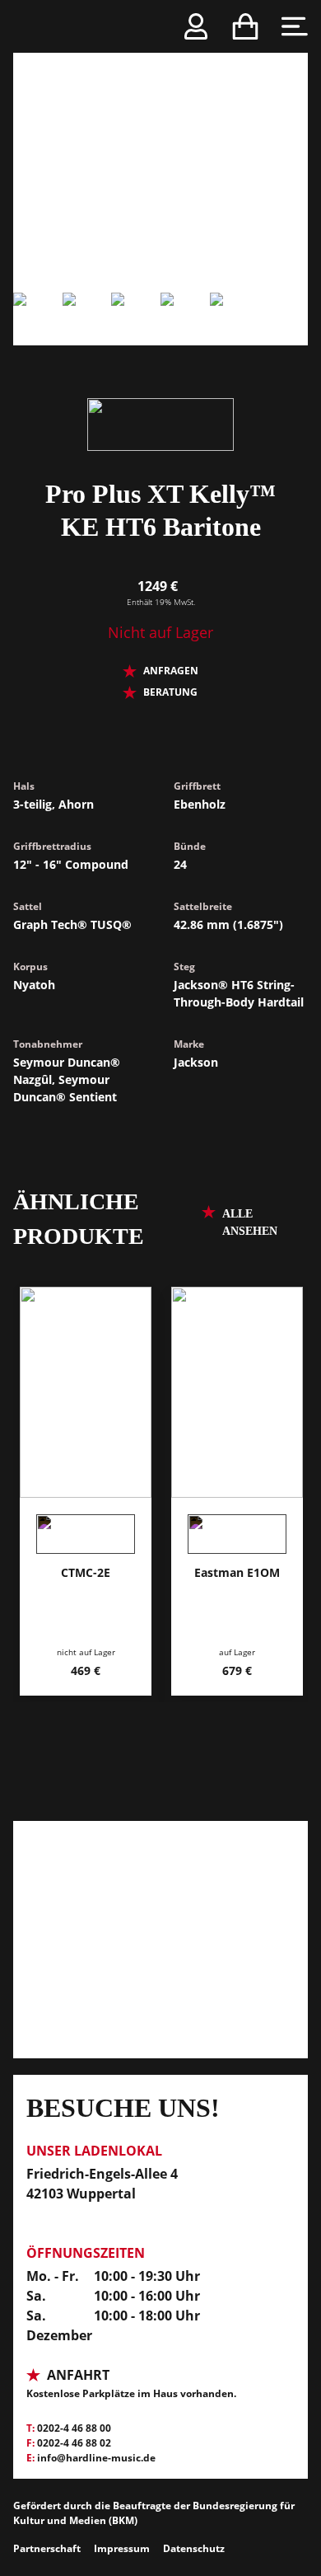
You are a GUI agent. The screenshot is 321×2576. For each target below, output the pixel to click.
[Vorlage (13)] (136, 319)
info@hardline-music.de (96, 2458)
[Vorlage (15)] (235, 319)
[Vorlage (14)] (185, 319)
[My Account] (196, 26)
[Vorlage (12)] (87, 319)
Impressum (122, 2548)
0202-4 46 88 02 (74, 2443)
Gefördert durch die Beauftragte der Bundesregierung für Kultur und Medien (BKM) (154, 2513)
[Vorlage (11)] (160, 146)
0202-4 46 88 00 (74, 2428)
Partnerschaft (47, 2548)
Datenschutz (194, 2548)
